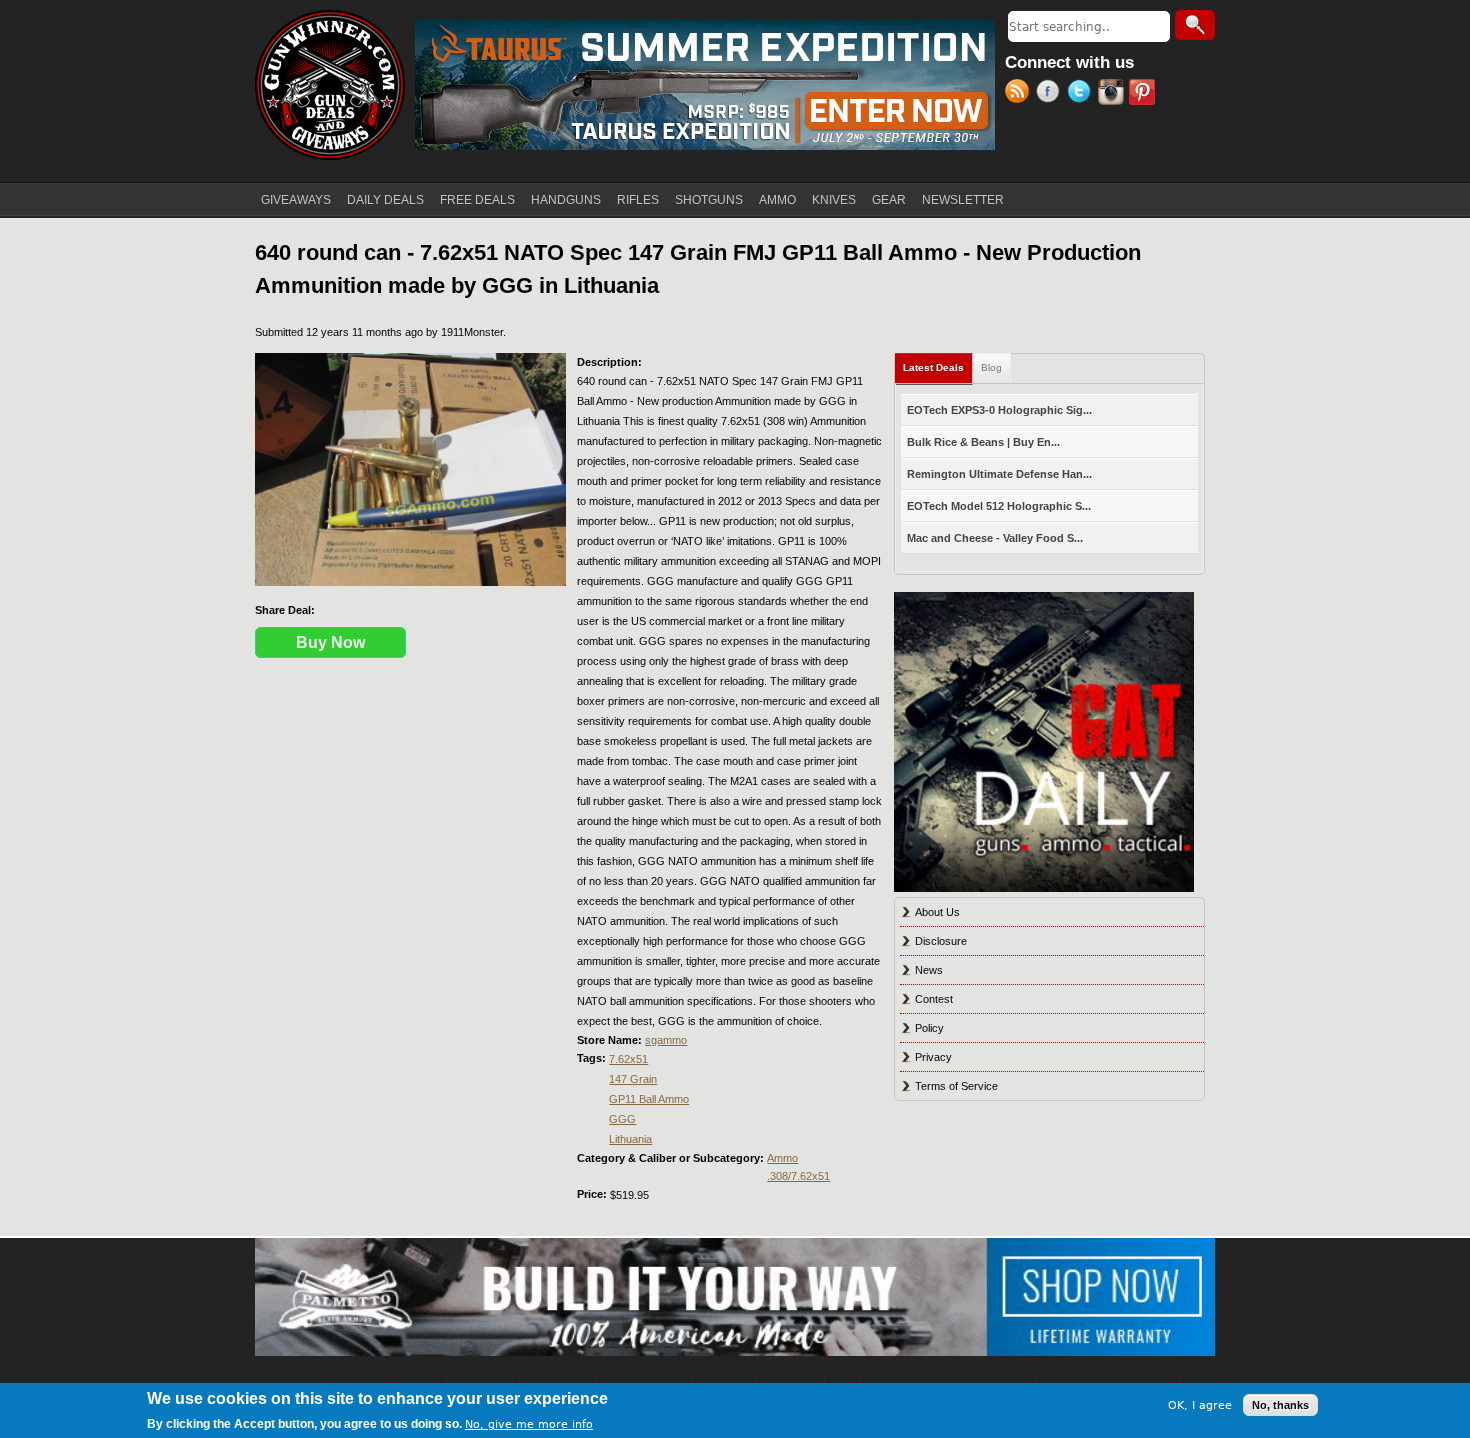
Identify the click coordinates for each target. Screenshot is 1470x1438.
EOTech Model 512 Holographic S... (999, 506)
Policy (929, 1028)
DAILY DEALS (385, 200)
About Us (937, 912)
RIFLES (638, 200)
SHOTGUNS (709, 200)
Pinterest (1144, 94)
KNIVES (834, 200)
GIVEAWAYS (296, 200)
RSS (1020, 94)
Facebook (1051, 94)
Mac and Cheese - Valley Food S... (995, 538)
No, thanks (1280, 1405)
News (929, 970)
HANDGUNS (566, 200)
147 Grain (633, 1079)
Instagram (1113, 94)
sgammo (666, 1040)
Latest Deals (938, 367)
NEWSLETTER (963, 200)
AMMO (777, 200)
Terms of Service (956, 1086)
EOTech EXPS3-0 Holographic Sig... (999, 410)
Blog (991, 367)
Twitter (1082, 94)
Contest (934, 999)
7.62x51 (628, 1059)
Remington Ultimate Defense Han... (999, 474)
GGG (622, 1119)
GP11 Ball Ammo (649, 1099)
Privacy (933, 1057)
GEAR (889, 200)
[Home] (330, 85)
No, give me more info (529, 1424)
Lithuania (630, 1139)
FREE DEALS (477, 200)
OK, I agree (1200, 1404)
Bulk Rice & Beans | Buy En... (983, 442)
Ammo (782, 1158)
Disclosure (941, 941)
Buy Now (330, 642)
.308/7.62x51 (798, 1176)
